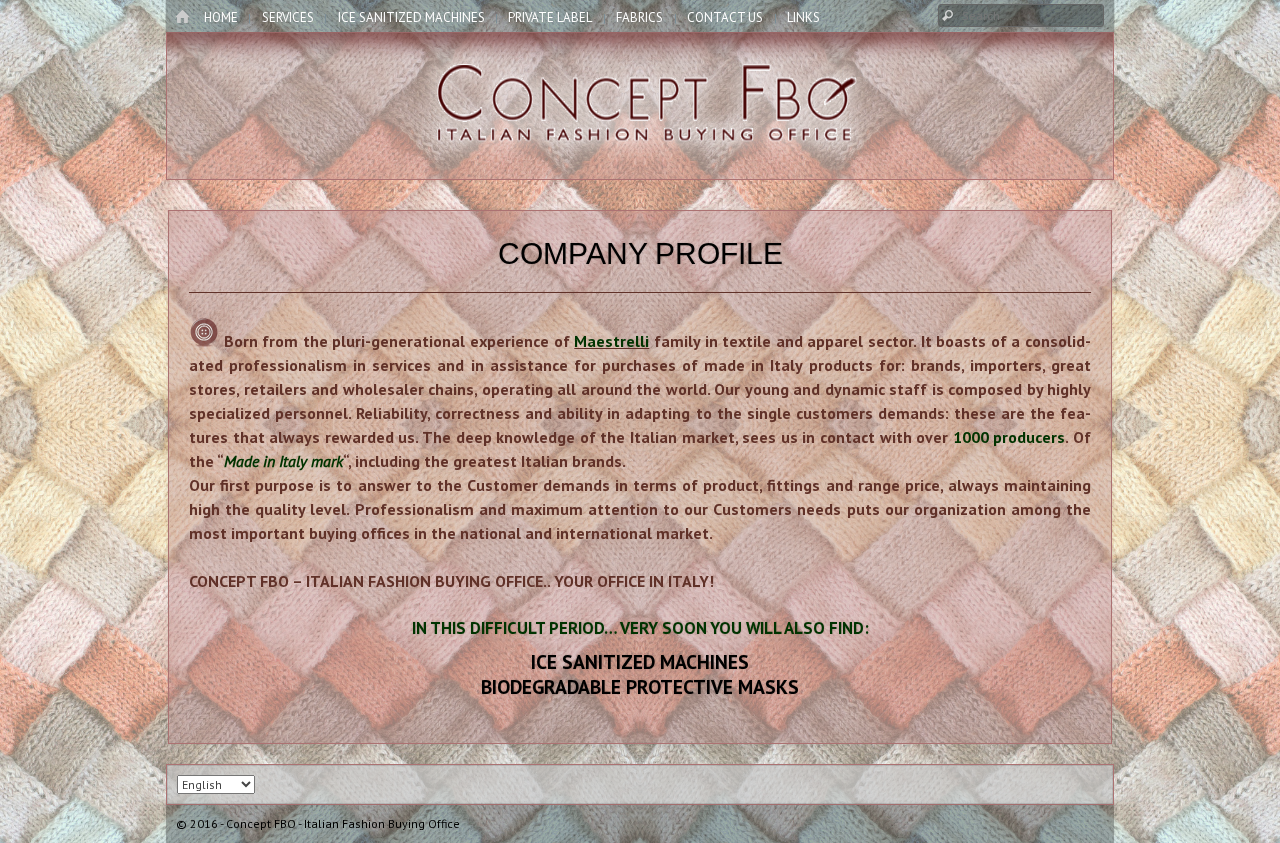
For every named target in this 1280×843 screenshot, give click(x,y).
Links (803, 17)
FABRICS (639, 17)
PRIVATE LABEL (550, 17)
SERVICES (288, 17)
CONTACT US (725, 17)
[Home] (182, 18)
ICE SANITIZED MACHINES (411, 17)
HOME (221, 17)
